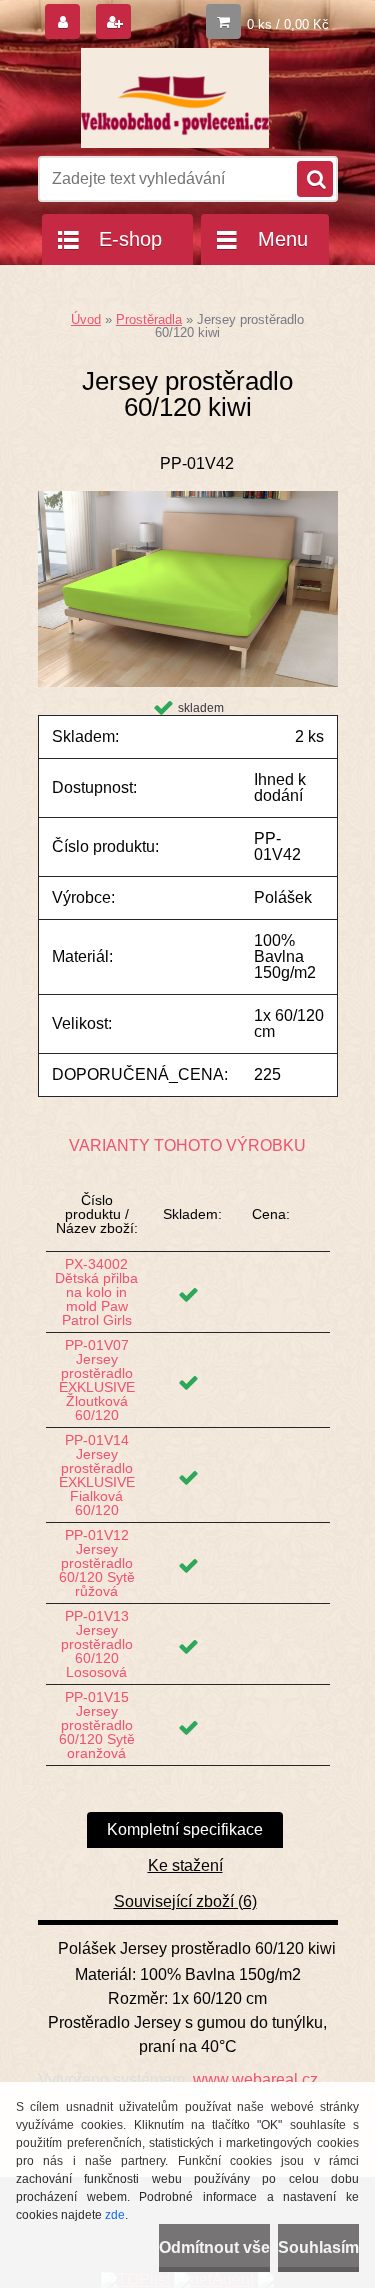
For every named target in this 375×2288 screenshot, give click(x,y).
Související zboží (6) (185, 1901)
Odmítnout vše (214, 2247)
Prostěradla (149, 319)
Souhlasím (318, 2247)
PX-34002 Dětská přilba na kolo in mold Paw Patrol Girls (96, 1292)
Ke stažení (185, 1865)
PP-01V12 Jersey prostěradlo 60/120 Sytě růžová (97, 1563)
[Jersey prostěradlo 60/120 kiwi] (188, 498)
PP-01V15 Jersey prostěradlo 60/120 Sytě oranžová (97, 1725)
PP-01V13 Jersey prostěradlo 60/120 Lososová (97, 1644)
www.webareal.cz (255, 2079)
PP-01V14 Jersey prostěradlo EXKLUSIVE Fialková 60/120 (97, 1475)
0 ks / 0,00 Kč (288, 24)
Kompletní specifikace (185, 1829)
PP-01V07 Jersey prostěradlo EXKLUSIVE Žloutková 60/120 (97, 1380)
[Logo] (175, 98)
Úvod (86, 319)
